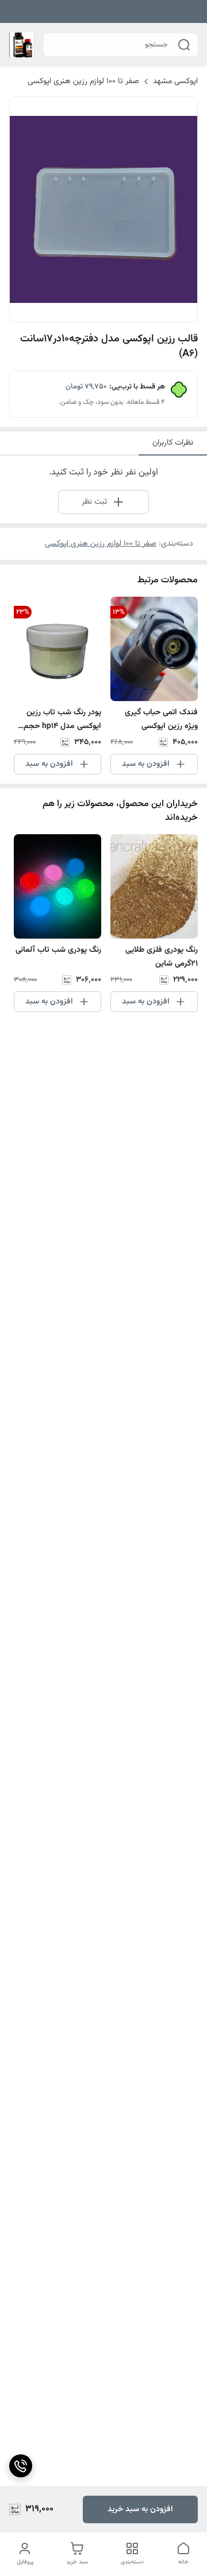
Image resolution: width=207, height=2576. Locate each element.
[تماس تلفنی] (21, 2466)
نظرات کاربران (173, 443)
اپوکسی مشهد (175, 81)
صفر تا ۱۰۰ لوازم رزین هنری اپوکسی (83, 81)
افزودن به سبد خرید (140, 2509)
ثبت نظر (94, 502)
